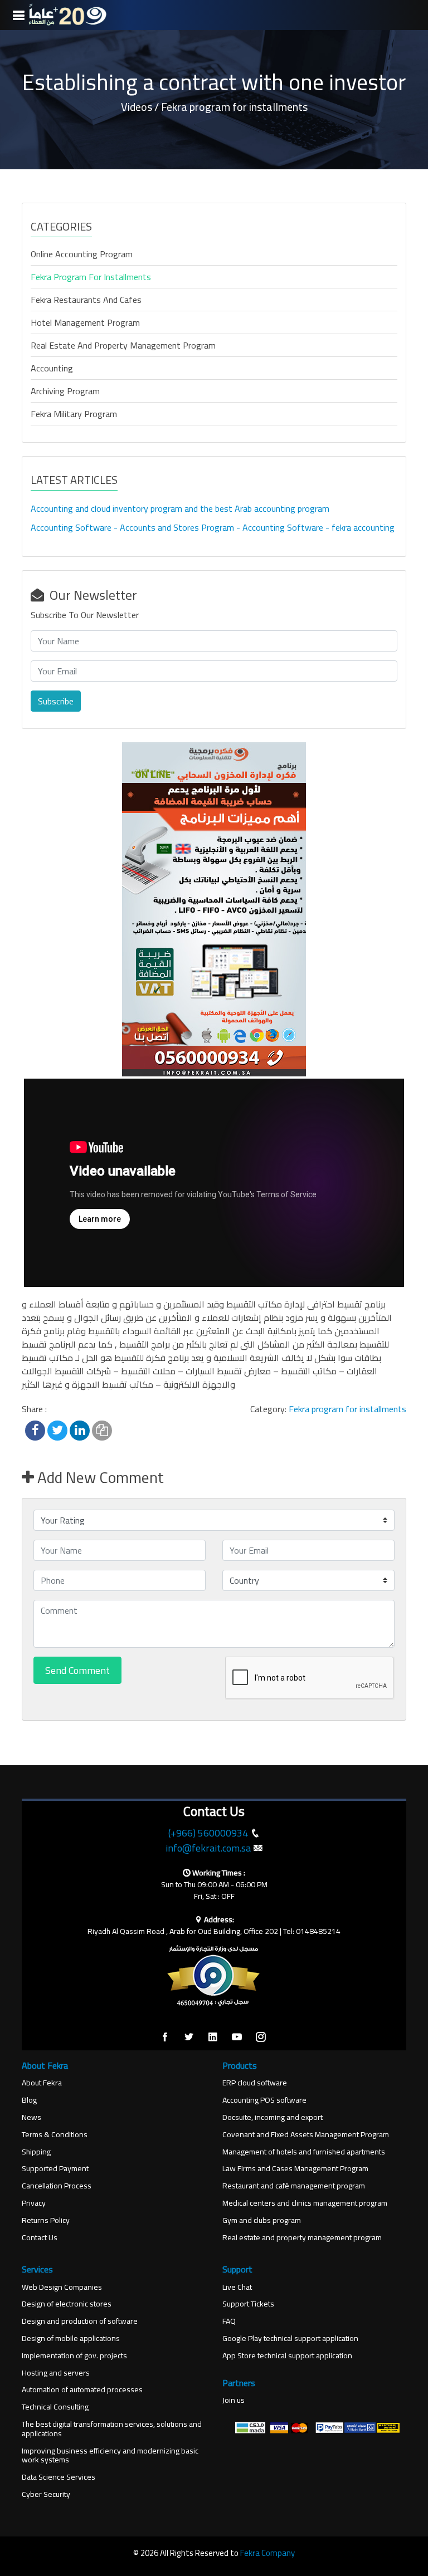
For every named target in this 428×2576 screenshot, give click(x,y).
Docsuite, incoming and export (273, 2117)
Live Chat (237, 2287)
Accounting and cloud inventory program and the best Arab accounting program (180, 508)
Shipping (36, 2152)
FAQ (229, 2321)
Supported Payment (55, 2169)
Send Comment (77, 1670)
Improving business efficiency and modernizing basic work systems (110, 2456)
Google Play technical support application (290, 2339)
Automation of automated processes (82, 2390)
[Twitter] (189, 2038)
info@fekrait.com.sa (208, 1848)
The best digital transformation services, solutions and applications (112, 2429)
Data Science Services (59, 2477)
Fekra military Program (74, 414)
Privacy (34, 2203)
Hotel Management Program (85, 322)
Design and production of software (80, 2321)
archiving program (65, 391)
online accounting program (82, 254)
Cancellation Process (57, 2186)
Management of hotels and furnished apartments (304, 2152)
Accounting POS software (264, 2100)
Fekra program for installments (91, 277)
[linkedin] (213, 2038)
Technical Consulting (55, 2407)
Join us (234, 2400)
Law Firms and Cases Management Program (295, 2169)
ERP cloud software (255, 2083)
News (31, 2117)
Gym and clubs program (262, 2220)
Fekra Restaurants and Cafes (86, 300)
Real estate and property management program (123, 345)
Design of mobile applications (71, 2339)
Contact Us (40, 2238)
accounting (52, 368)
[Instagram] (261, 2038)
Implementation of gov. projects (74, 2356)
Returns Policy (46, 2220)
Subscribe (56, 701)
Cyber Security (46, 2494)
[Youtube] (237, 2038)
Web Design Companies (62, 2287)
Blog (29, 2100)
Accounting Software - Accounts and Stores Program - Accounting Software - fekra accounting (213, 527)
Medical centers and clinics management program (305, 2203)
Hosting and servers (56, 2373)
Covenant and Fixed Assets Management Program (306, 2135)
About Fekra (42, 2083)
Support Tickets (248, 2304)
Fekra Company (267, 2553)
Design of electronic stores (67, 2304)
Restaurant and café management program (294, 2186)
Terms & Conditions (55, 2135)
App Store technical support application (287, 2356)
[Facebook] (165, 2038)
